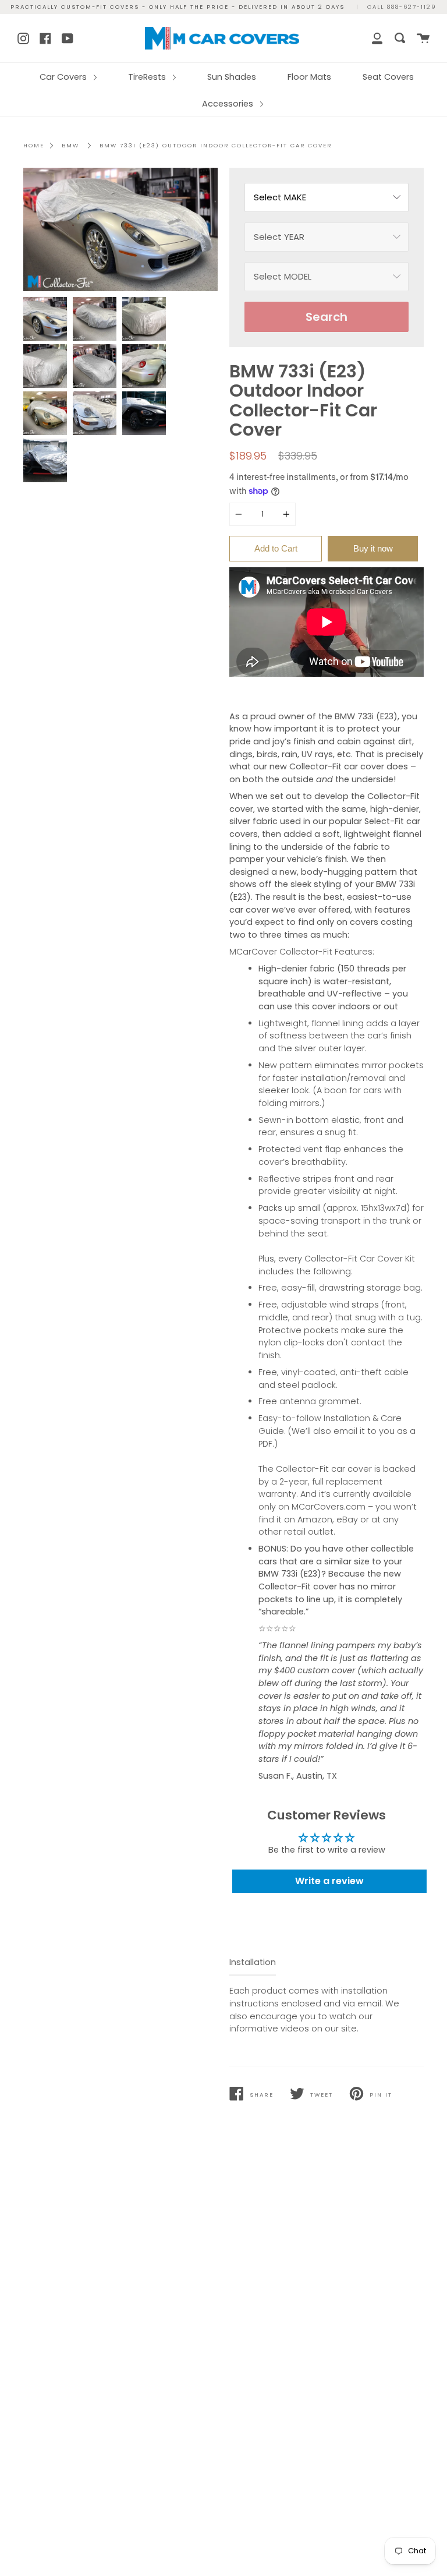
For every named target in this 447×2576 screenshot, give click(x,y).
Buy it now (373, 548)
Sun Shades (232, 77)
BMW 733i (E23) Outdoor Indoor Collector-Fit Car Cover (216, 145)
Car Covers (64, 77)
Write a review (329, 1881)
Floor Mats (309, 77)
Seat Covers (388, 77)
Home (34, 145)
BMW (70, 145)
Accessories (229, 104)
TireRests (148, 77)
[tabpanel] (120, 229)
